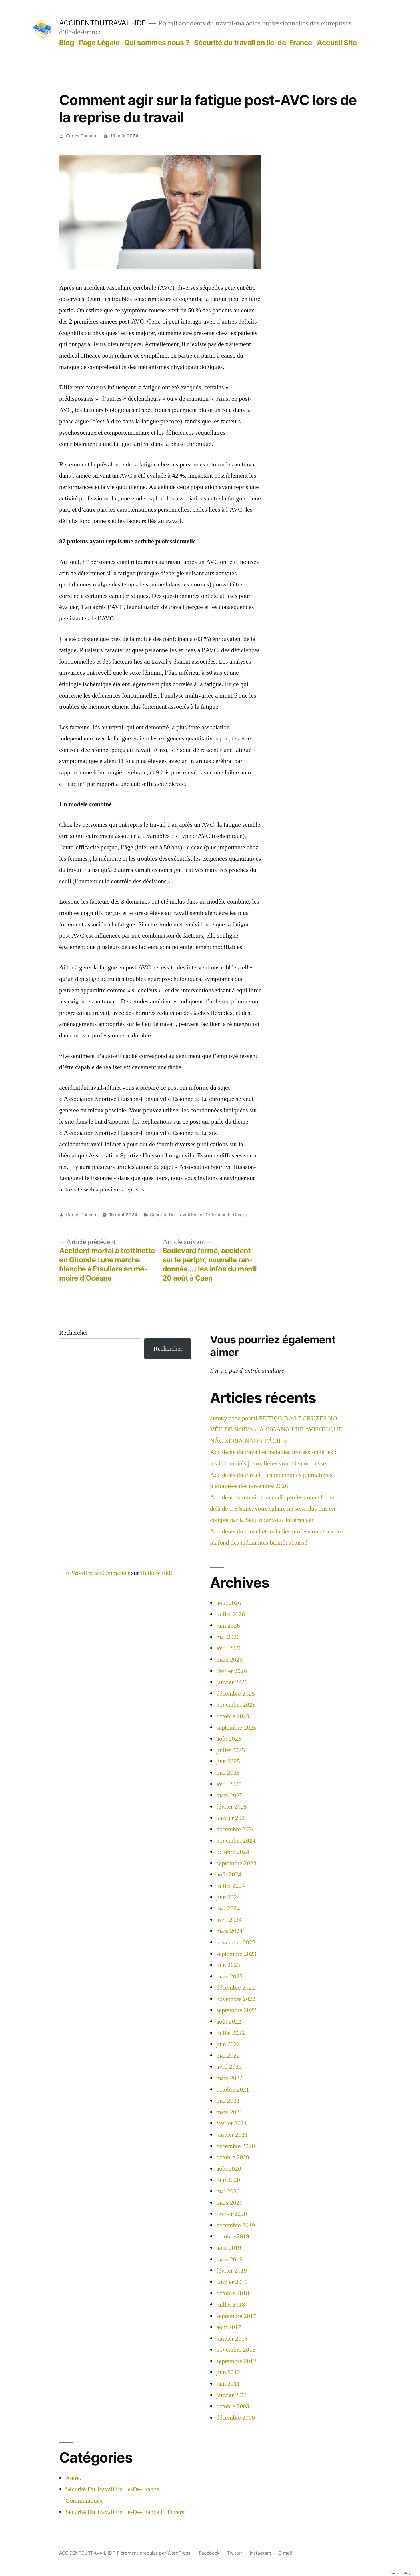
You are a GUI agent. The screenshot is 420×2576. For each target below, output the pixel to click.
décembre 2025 (236, 1694)
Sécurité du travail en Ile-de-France (253, 43)
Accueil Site (337, 43)
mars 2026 (229, 1660)
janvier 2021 (232, 2135)
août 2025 (229, 1739)
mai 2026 (228, 1637)
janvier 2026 (232, 1682)
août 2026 (229, 1603)
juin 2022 (228, 2044)
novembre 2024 (236, 1841)
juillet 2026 (231, 1614)
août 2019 (229, 2248)
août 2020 (229, 2169)
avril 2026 (229, 1648)
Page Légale (99, 43)
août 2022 (229, 2022)
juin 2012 (228, 2372)
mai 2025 (228, 1773)
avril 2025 (229, 1784)
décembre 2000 (236, 2418)
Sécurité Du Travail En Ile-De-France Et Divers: (199, 1215)
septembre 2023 (236, 1954)
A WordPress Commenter (98, 1573)
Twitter (235, 2553)
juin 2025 (228, 1761)
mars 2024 (229, 1931)
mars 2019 (229, 2259)
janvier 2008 (232, 2395)
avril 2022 (229, 2067)
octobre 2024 (233, 1852)
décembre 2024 (236, 1829)
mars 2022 (229, 2078)
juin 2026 (228, 1626)
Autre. (73, 2478)
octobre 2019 (233, 2236)
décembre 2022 (236, 1988)
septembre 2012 (236, 2361)
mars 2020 (229, 2203)
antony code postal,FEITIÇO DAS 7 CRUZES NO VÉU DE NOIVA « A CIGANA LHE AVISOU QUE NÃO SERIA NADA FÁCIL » (276, 1430)
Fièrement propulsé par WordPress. (155, 2553)
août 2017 (229, 2327)
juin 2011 (228, 2384)
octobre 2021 (233, 2090)
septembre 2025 (236, 1728)
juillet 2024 (231, 1886)
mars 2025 (229, 1795)
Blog (67, 43)
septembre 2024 (236, 1863)
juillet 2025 (231, 1750)
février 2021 (232, 2123)
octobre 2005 (233, 2406)
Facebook (209, 2553)
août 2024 (229, 1874)
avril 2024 (229, 1920)
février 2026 (232, 1671)
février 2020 (232, 2214)
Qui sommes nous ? (157, 43)
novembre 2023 (236, 1942)
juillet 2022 (231, 2033)
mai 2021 (228, 2101)
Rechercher (74, 1333)
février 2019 (232, 2271)
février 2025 (232, 1807)
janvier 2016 (232, 2339)
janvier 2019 (232, 2282)
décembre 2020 (236, 2146)
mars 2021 (229, 2112)
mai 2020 (228, 2191)
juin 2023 (228, 1965)
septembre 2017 (236, 2316)
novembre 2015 (236, 2350)
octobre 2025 (233, 1716)
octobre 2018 (233, 2293)
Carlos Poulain (81, 136)
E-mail (285, 2553)
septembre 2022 (236, 2010)
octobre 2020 (233, 2157)
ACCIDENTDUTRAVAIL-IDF (102, 23)
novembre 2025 (236, 1705)
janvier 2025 (232, 1818)
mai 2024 (228, 1908)
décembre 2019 (236, 2225)
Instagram (260, 2553)
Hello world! (156, 1573)
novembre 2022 (236, 1999)
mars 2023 (229, 1976)
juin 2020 (228, 2180)
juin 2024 (228, 1897)
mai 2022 (228, 2056)
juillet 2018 (231, 2305)
